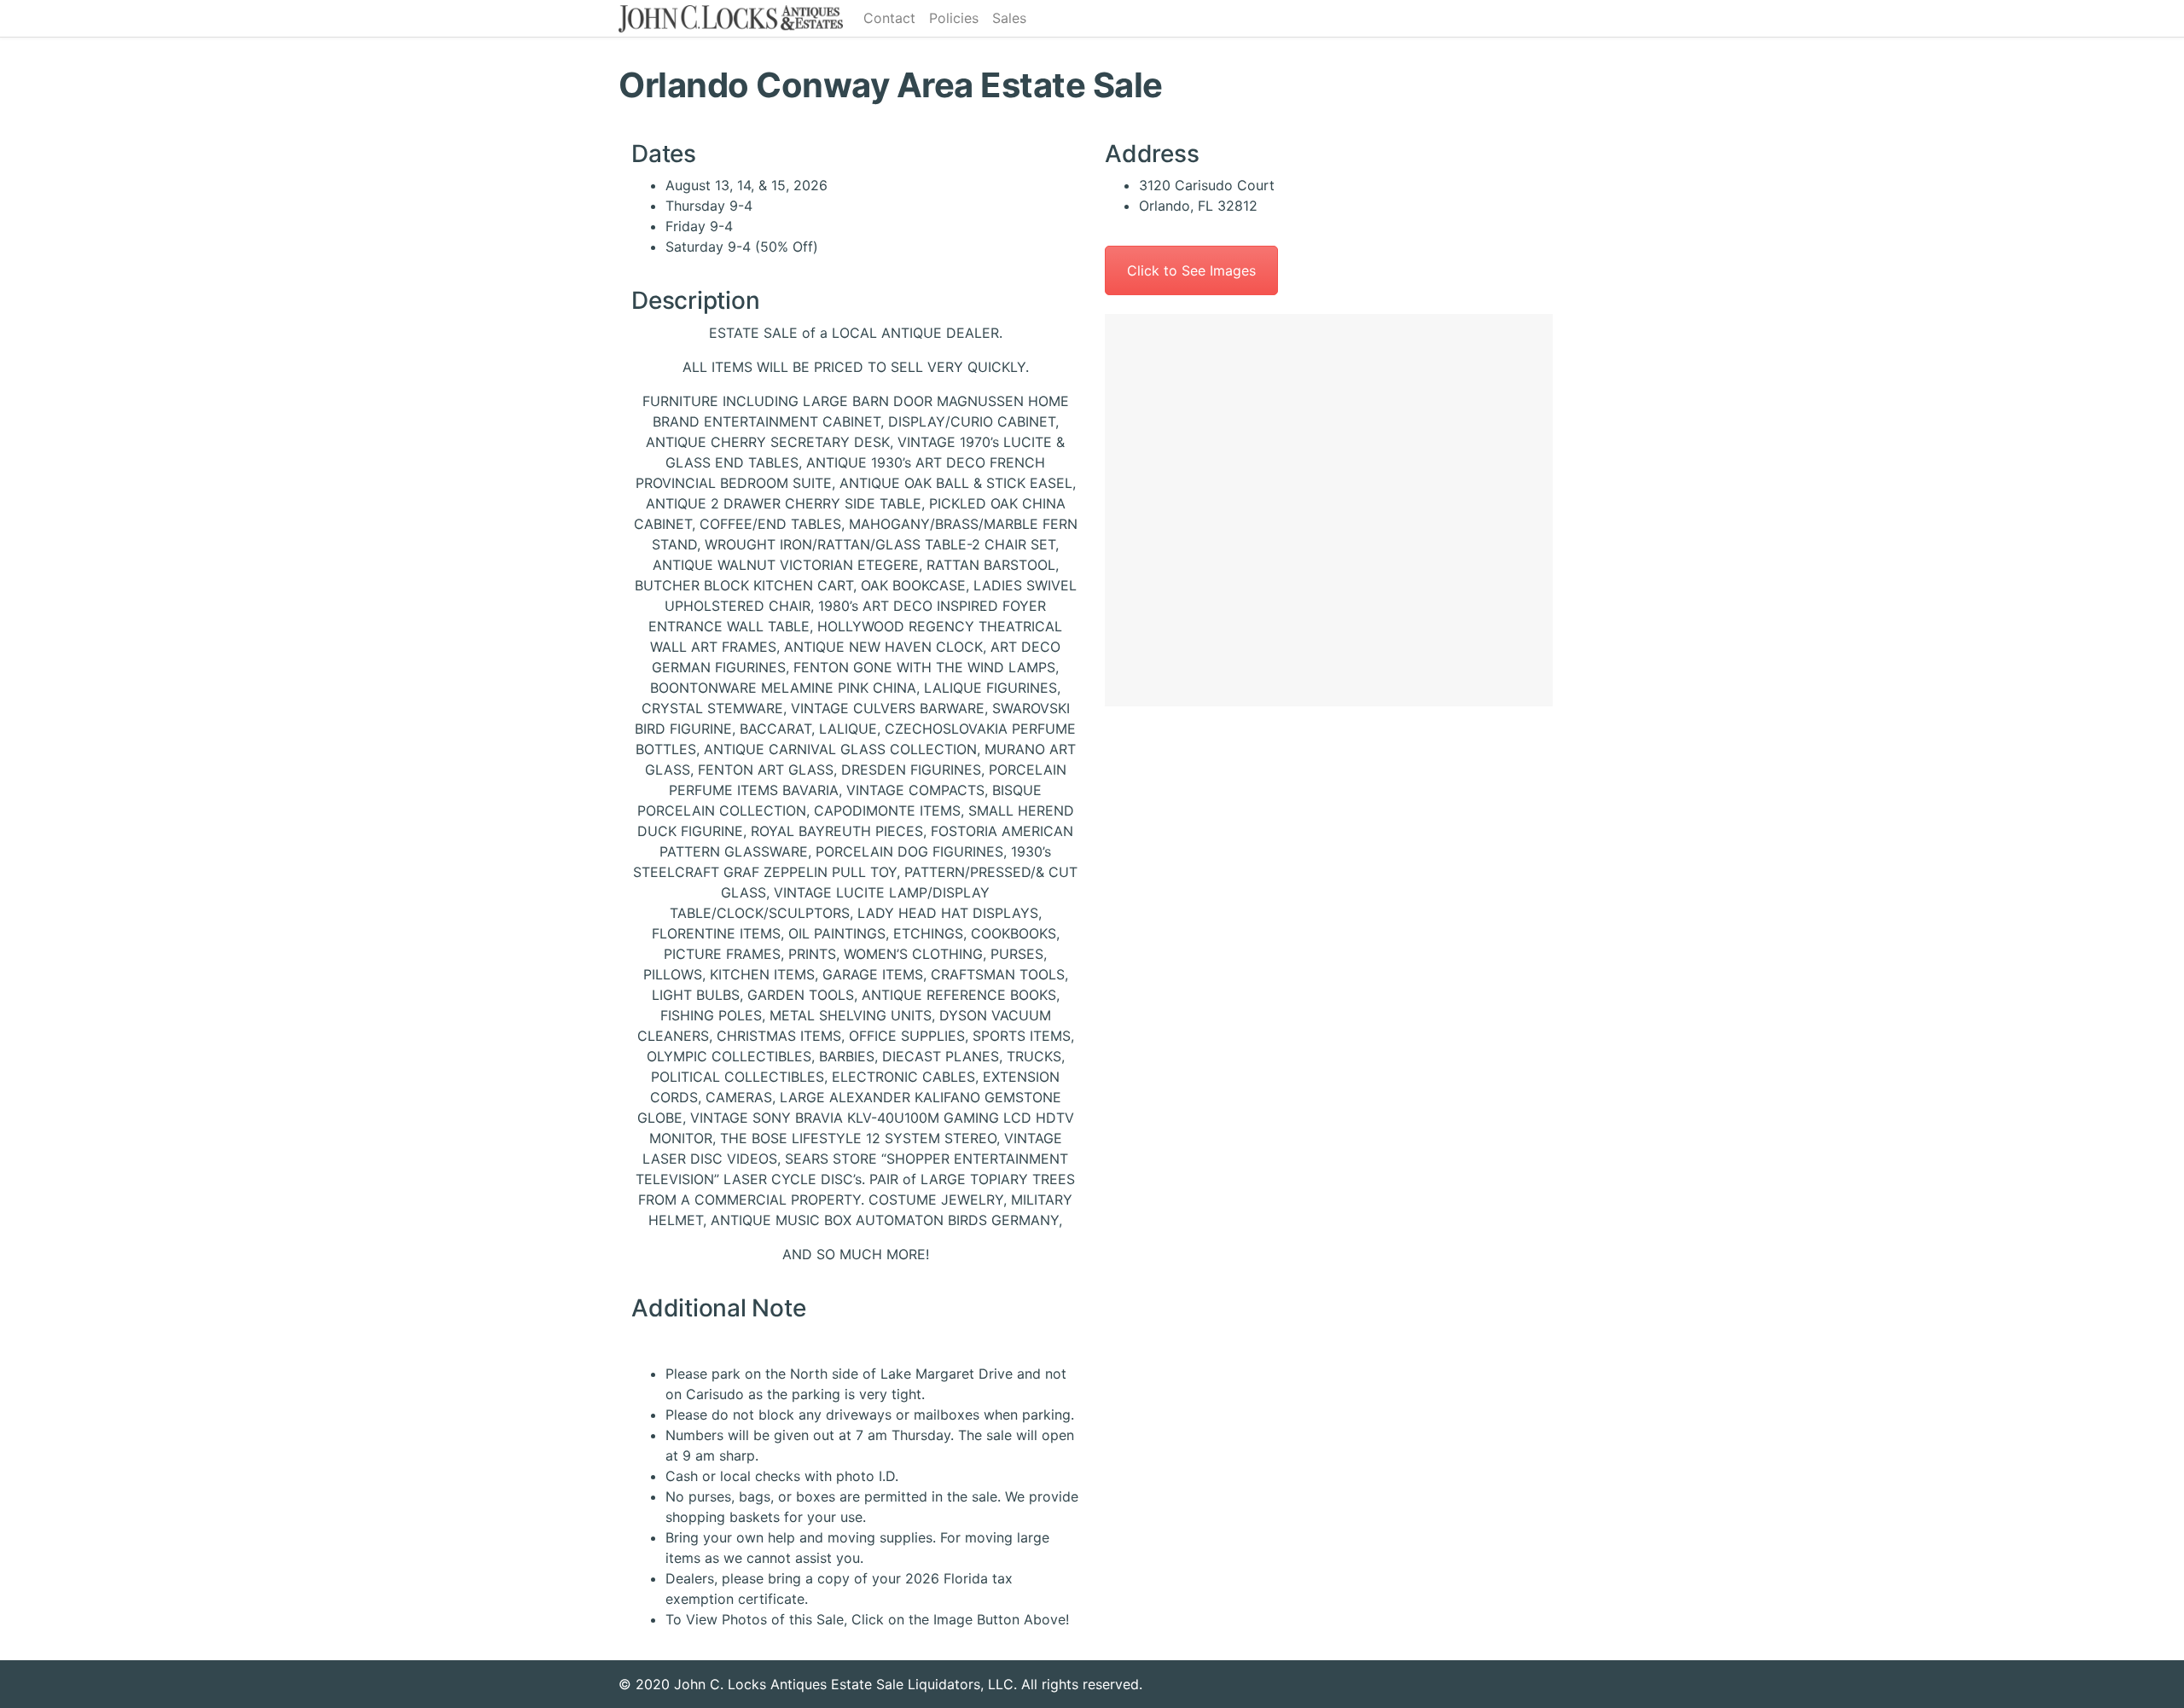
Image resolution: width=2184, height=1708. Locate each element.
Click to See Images (1191, 270)
